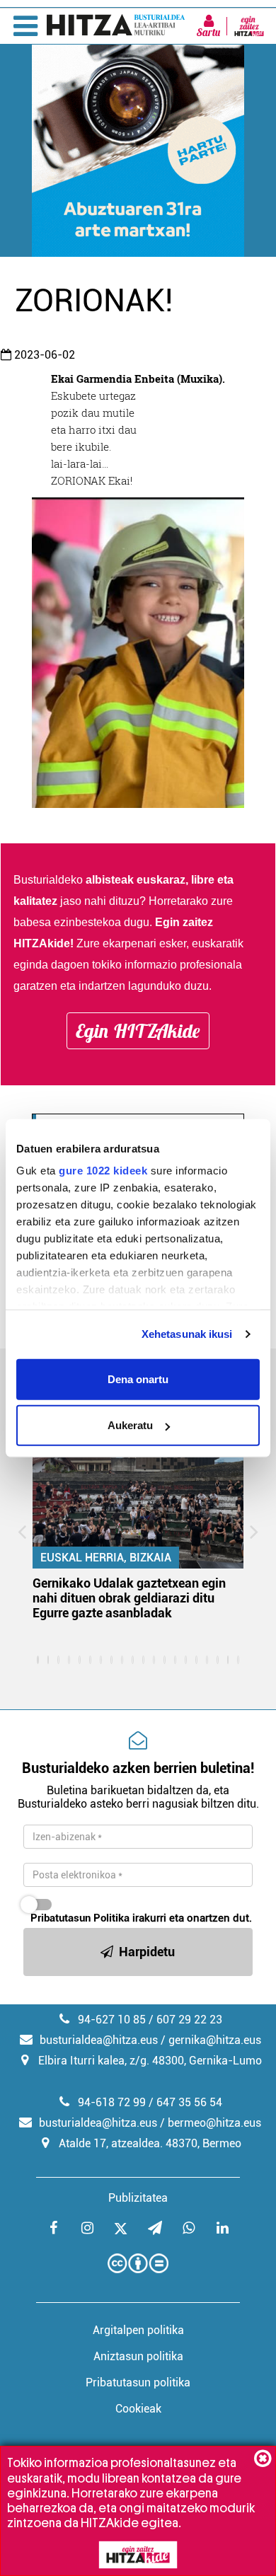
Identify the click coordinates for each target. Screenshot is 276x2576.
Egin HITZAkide (138, 1031)
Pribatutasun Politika (80, 1918)
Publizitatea (138, 2198)
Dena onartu (138, 1379)
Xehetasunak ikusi (187, 1334)
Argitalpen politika (138, 2330)
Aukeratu (130, 1425)
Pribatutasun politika (138, 2382)
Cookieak (138, 2409)
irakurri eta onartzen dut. (141, 1918)
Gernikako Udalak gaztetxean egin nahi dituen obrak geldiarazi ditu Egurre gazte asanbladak (129, 1598)
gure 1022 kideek (103, 1171)
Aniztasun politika (138, 2356)
